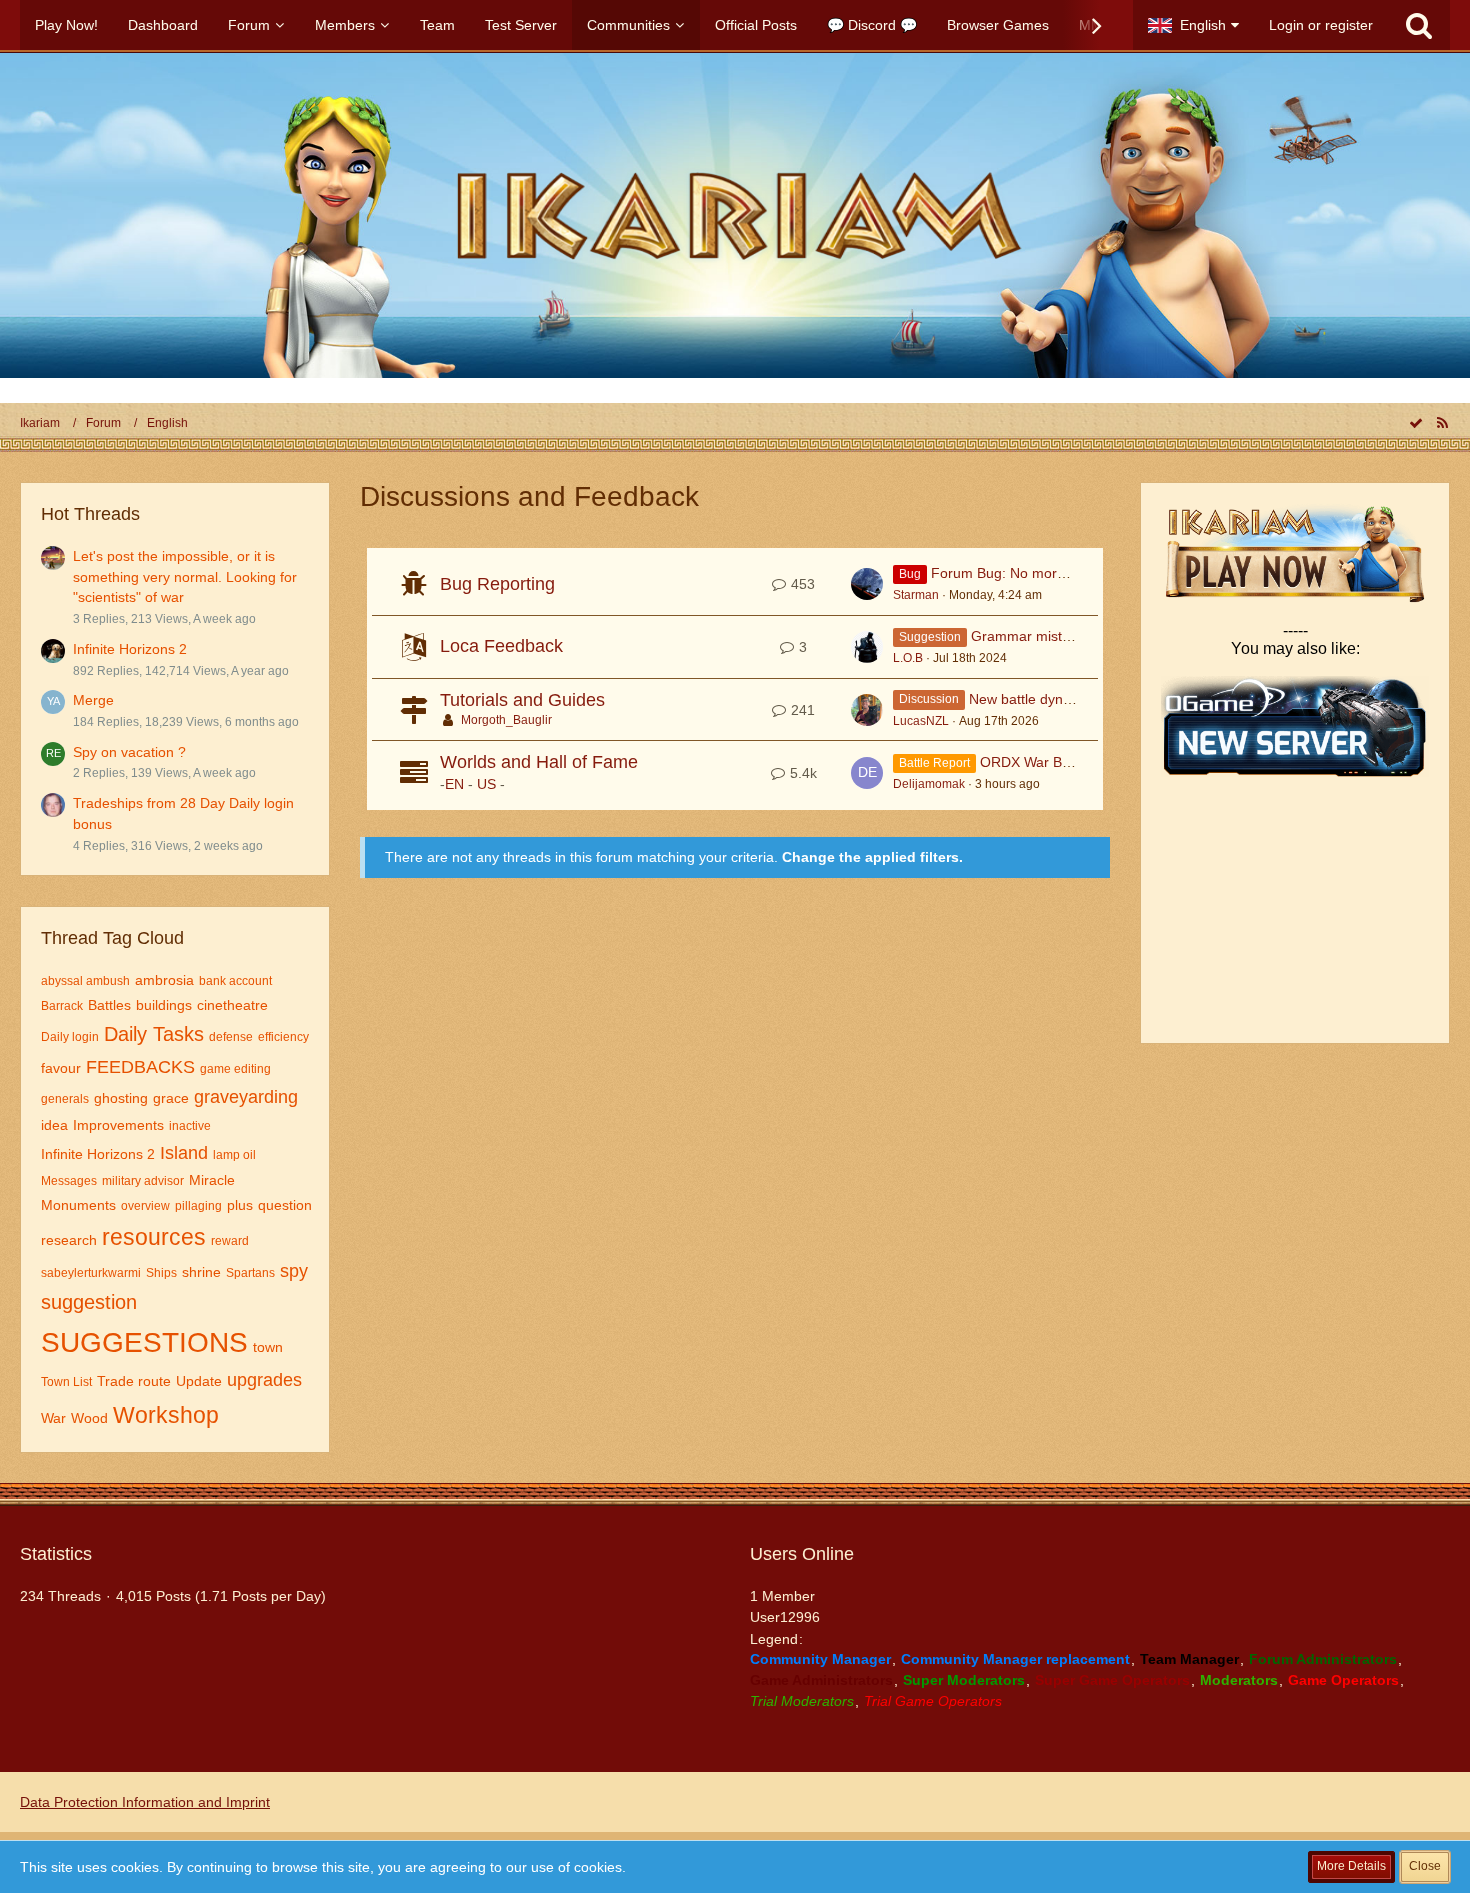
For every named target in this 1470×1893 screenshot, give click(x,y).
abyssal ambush (85, 981)
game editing (235, 1069)
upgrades (264, 1380)
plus (240, 1205)
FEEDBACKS (140, 1067)
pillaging (198, 1206)
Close (1425, 1866)
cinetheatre (232, 1005)
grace (171, 1098)
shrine (201, 1272)
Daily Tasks (154, 1034)
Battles (109, 1005)
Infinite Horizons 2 (130, 649)
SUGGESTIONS (144, 1342)
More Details (1351, 1866)
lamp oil (234, 1155)
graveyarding (246, 1097)
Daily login (70, 1037)
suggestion (89, 1302)
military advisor (143, 1181)
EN (454, 784)
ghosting (121, 1098)
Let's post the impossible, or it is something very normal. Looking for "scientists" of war (185, 576)
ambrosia (164, 980)
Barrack (62, 1006)
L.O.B (908, 658)
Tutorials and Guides (522, 700)
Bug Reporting (497, 584)
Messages (69, 1181)
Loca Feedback (501, 646)
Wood (89, 1418)
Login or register (1321, 25)
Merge (93, 700)
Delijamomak (929, 784)
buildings (164, 1005)
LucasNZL (921, 721)
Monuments (78, 1205)
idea (54, 1125)
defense (231, 1037)
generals (65, 1099)
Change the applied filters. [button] (872, 857)
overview (145, 1206)
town (268, 1347)
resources (154, 1237)
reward (230, 1241)
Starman (916, 595)
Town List (66, 1382)
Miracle (212, 1180)
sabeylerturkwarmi (91, 1273)
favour (61, 1068)
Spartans (250, 1273)
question (285, 1205)
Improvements (118, 1125)
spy (294, 1271)
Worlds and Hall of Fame (539, 762)
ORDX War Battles (1038, 762)
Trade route (134, 1381)
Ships (161, 1273)
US (486, 784)
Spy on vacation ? (129, 752)
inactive (190, 1126)
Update (199, 1381)
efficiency (283, 1037)
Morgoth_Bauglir (506, 720)
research (69, 1240)
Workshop (166, 1415)
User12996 (785, 1617)
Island (184, 1153)
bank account (235, 981)
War (53, 1418)
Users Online (802, 1554)
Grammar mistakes (1031, 636)
